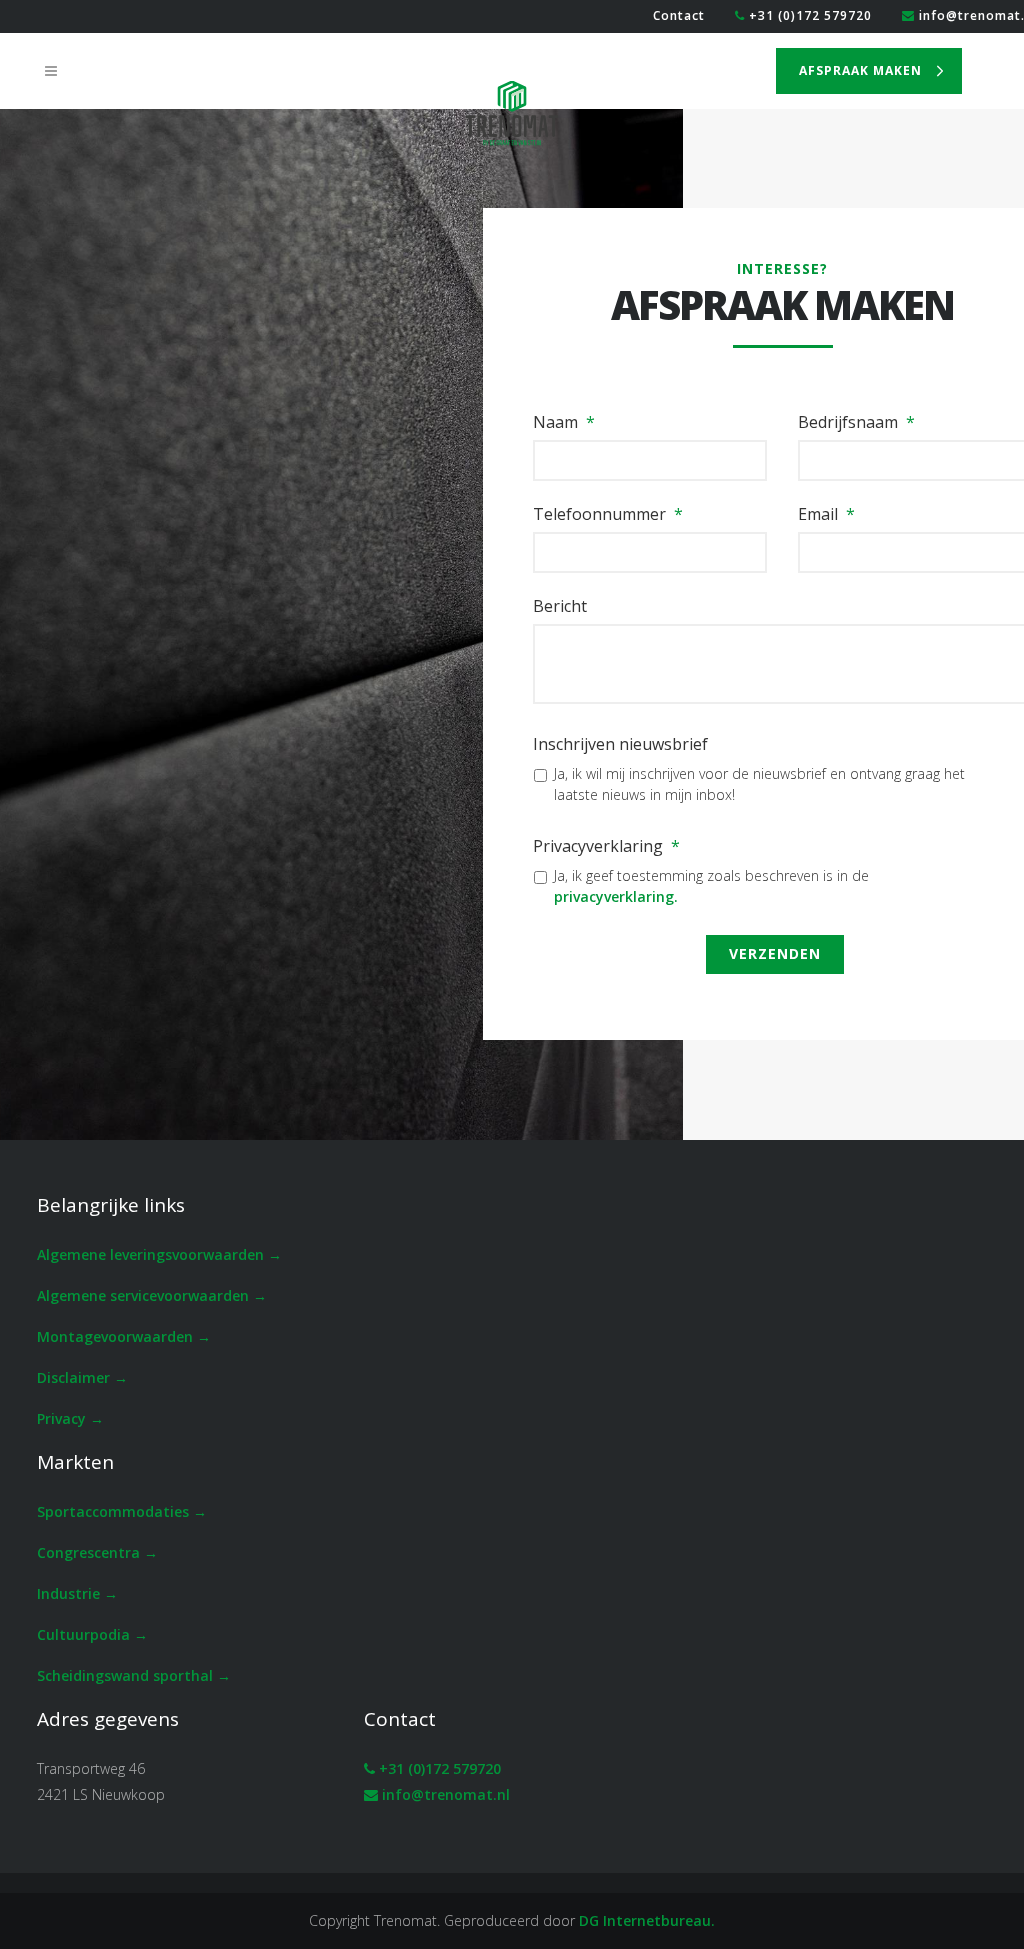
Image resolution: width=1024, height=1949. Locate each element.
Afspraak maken (860, 70)
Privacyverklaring (606, 846)
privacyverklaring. (616, 896)
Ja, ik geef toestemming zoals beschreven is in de (711, 886)
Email (826, 514)
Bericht (560, 606)
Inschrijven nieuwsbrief (620, 744)
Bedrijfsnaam (856, 422)
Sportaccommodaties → (122, 1511)
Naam (564, 422)
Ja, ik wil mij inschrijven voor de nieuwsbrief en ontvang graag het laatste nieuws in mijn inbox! (759, 784)
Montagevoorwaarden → (124, 1336)
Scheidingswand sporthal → (134, 1675)
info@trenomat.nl (446, 1794)
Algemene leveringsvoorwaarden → (159, 1254)
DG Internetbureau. (647, 1920)
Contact (679, 15)
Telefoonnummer (608, 514)
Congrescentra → (97, 1552)
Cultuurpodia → (92, 1634)
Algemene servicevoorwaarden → (152, 1295)
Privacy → (70, 1418)
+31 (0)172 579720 (808, 15)
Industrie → (77, 1593)
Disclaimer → (82, 1377)
